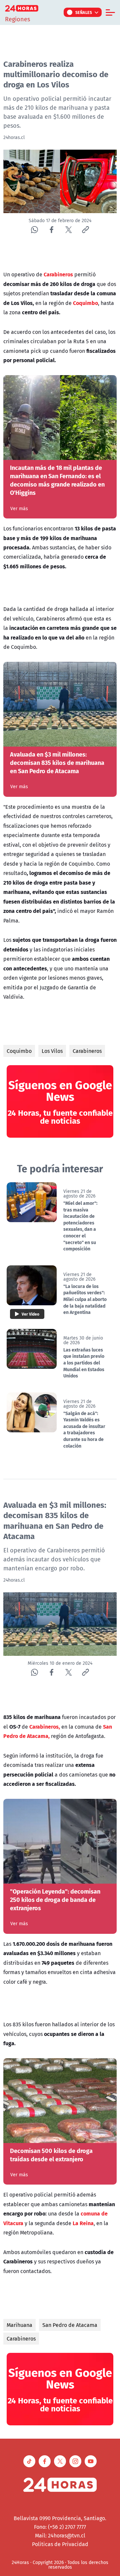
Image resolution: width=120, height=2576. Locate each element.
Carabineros (87, 1051)
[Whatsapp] (34, 230)
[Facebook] (51, 230)
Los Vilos (52, 1051)
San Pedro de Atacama (70, 2325)
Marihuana (19, 2325)
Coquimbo (19, 1051)
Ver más (19, 508)
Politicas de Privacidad (60, 2544)
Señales (84, 12)
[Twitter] (68, 230)
